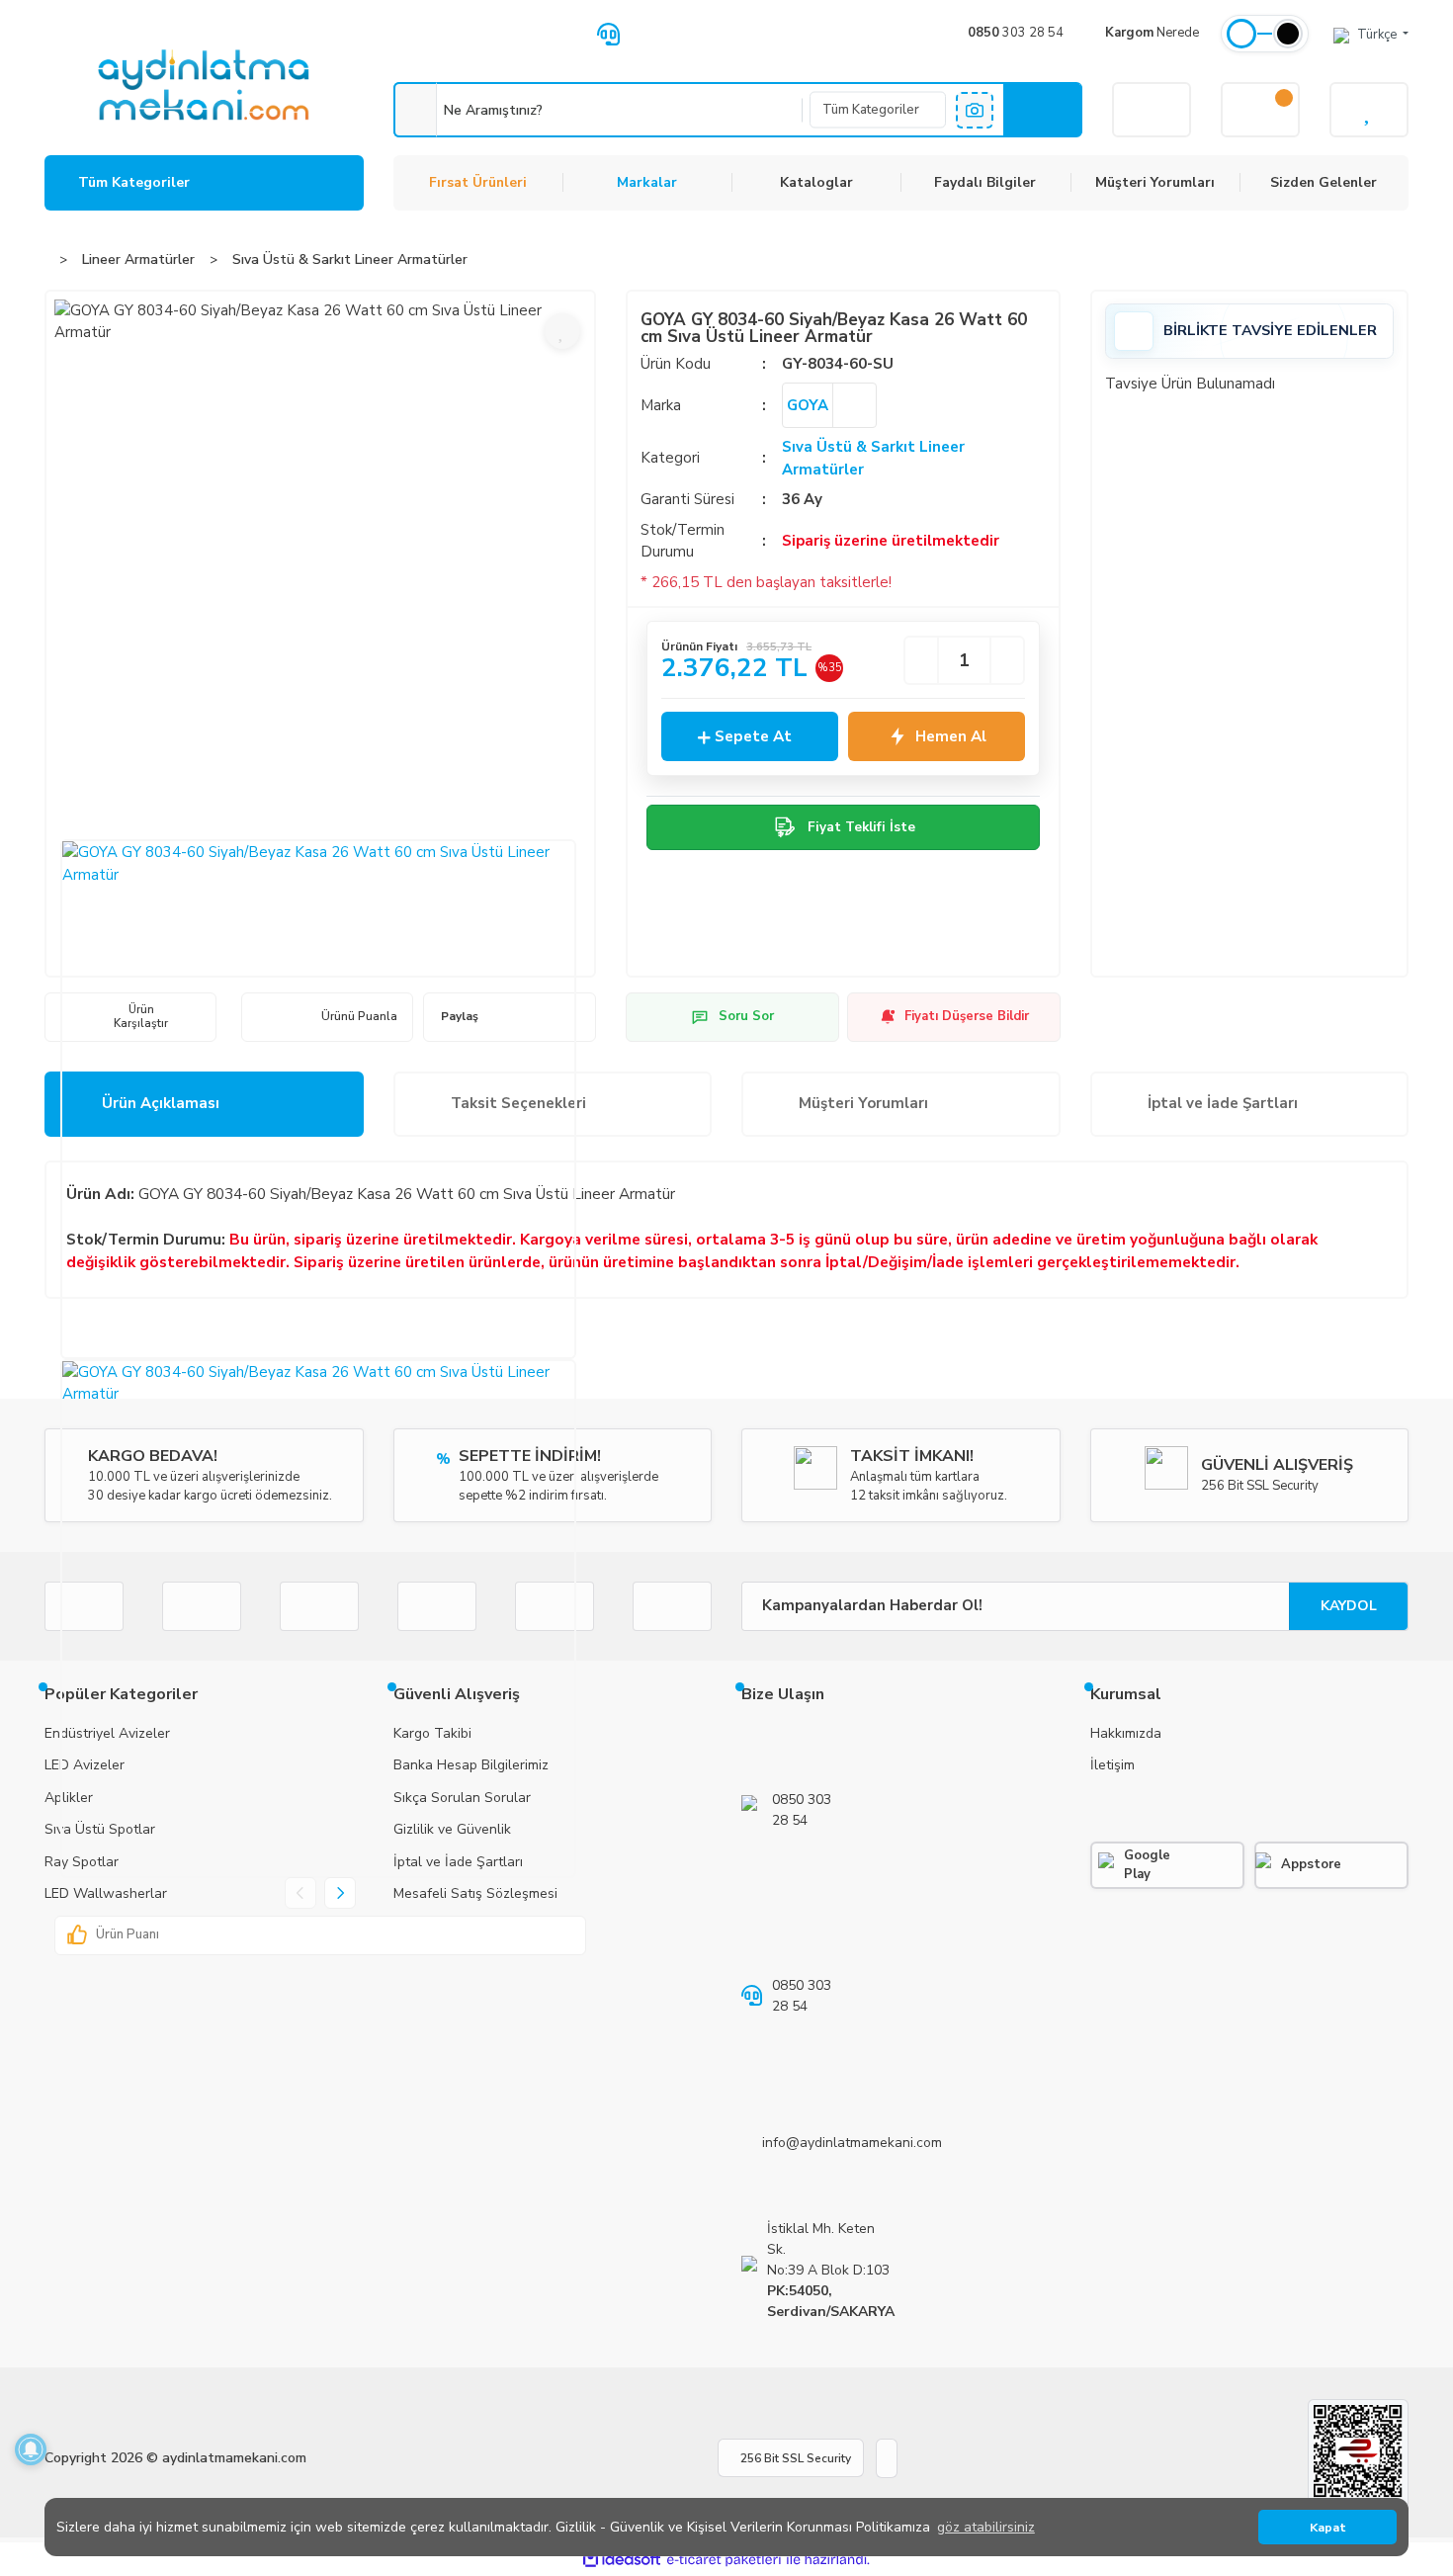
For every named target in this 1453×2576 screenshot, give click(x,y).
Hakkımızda (1126, 1733)
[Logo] (204, 85)
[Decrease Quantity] (921, 660)
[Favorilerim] (1369, 110)
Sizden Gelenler (1324, 182)
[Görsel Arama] (975, 110)
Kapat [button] (1328, 2527)
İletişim (1112, 1765)
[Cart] (1260, 110)
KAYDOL (1349, 1606)
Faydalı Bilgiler (985, 182)
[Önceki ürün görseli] (300, 1893)
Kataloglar (816, 182)
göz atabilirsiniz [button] (986, 2527)
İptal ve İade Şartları (1223, 1103)
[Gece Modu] (1288, 34)
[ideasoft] (622, 2560)
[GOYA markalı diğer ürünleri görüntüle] (854, 405)
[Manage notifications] (31, 2449)
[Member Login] (1152, 110)
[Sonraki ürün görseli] (340, 1893)
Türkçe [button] (1378, 35)
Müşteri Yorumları (1155, 182)
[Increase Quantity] (1007, 660)
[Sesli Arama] (415, 110)
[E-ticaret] (724, 2560)
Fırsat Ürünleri (478, 182)
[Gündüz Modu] (1241, 34)
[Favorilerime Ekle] (562, 331)
